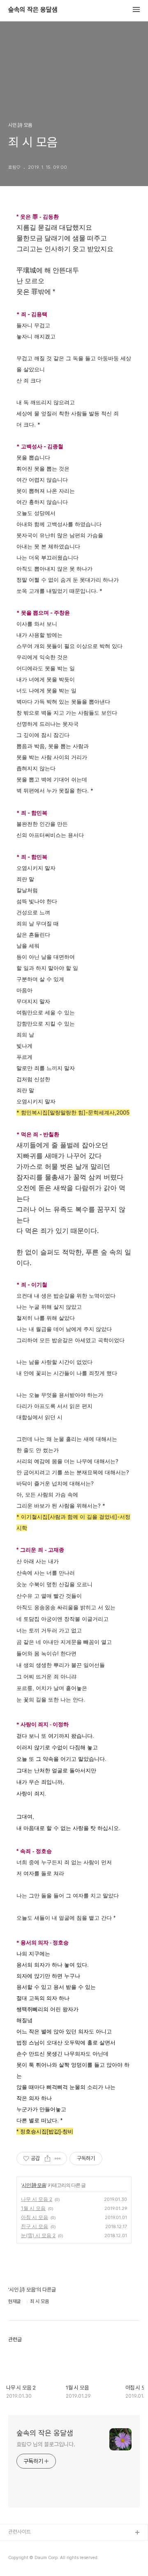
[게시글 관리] (58, 2159)
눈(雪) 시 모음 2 (38, 2235)
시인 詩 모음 (34, 2185)
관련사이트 (20, 2532)
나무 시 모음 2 (37, 2199)
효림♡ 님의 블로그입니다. (46, 2444)
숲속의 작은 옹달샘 (33, 10)
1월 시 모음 (33, 2208)
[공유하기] (47, 2159)
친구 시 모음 (35, 2226)
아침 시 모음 (35, 2217)
